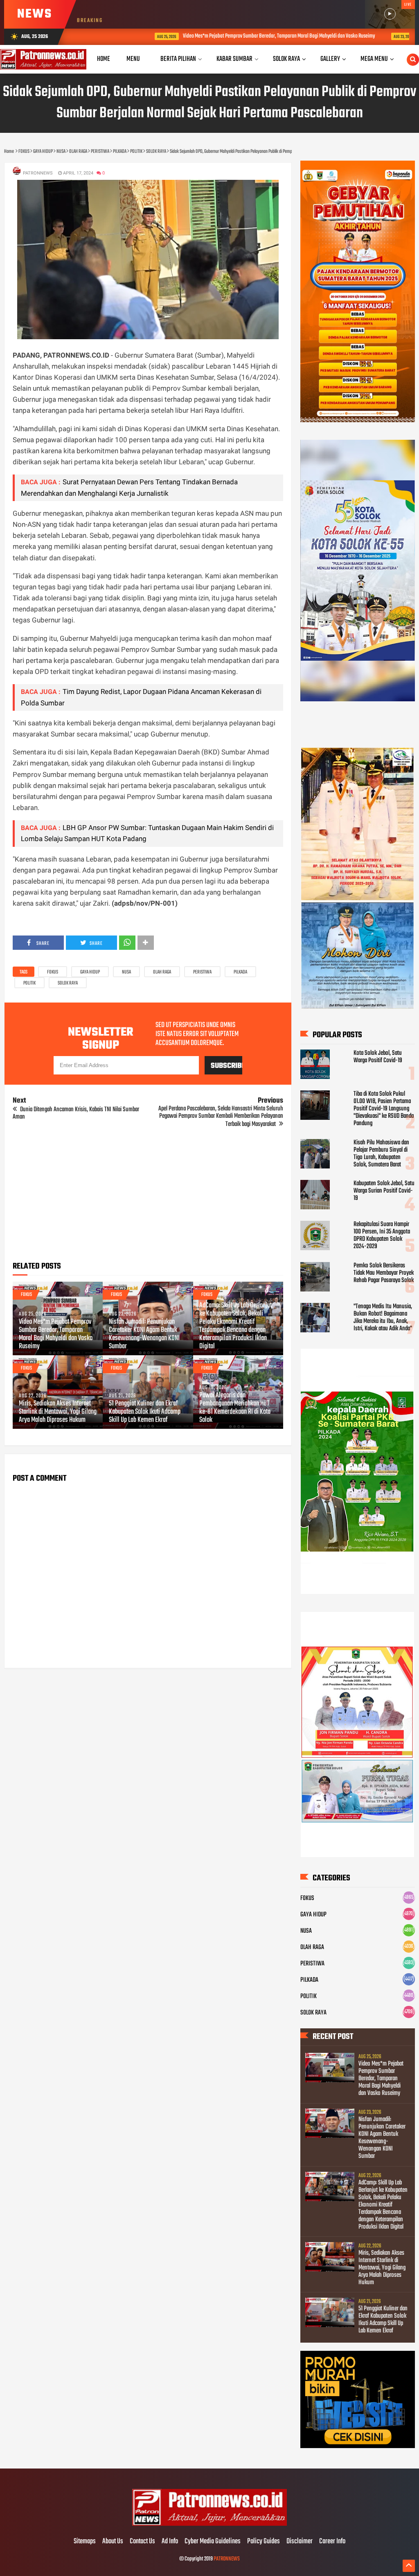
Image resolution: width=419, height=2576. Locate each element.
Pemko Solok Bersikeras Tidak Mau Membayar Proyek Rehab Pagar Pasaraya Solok (384, 1273)
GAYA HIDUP (90, 972)
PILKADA (240, 972)
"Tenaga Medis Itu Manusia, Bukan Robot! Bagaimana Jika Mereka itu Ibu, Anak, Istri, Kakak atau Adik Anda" (383, 1318)
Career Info (332, 2542)
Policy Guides (264, 2542)
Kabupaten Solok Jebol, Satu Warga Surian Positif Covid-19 (384, 1191)
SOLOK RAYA (68, 983)
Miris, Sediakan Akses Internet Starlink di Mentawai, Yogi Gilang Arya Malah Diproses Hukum (58, 1412)
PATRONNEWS (227, 2559)
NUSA (126, 972)
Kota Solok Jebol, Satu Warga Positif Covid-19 (378, 1057)
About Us (113, 2542)
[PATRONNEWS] (210, 2525)
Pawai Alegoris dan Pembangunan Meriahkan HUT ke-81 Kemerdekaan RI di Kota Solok (235, 1408)
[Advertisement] (148, 1197)
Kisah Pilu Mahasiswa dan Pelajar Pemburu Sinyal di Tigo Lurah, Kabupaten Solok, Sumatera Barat (381, 1154)
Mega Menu (374, 59)
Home (104, 59)
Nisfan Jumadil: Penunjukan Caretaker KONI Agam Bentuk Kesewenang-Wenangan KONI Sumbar (144, 1334)
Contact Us (142, 2542)
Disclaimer (300, 2542)
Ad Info (170, 2542)
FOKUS (53, 972)
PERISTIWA (202, 972)
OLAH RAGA (162, 972)
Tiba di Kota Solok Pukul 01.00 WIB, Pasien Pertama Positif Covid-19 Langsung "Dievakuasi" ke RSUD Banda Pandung (384, 1109)
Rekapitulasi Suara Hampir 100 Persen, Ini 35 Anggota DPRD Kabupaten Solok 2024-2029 (382, 1235)
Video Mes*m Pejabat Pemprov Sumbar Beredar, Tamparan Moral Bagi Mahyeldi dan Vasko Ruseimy (221, 36)
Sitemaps (85, 2542)
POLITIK (29, 983)
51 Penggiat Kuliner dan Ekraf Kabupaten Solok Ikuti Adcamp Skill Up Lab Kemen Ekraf (145, 1412)
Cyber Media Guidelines (213, 2542)
